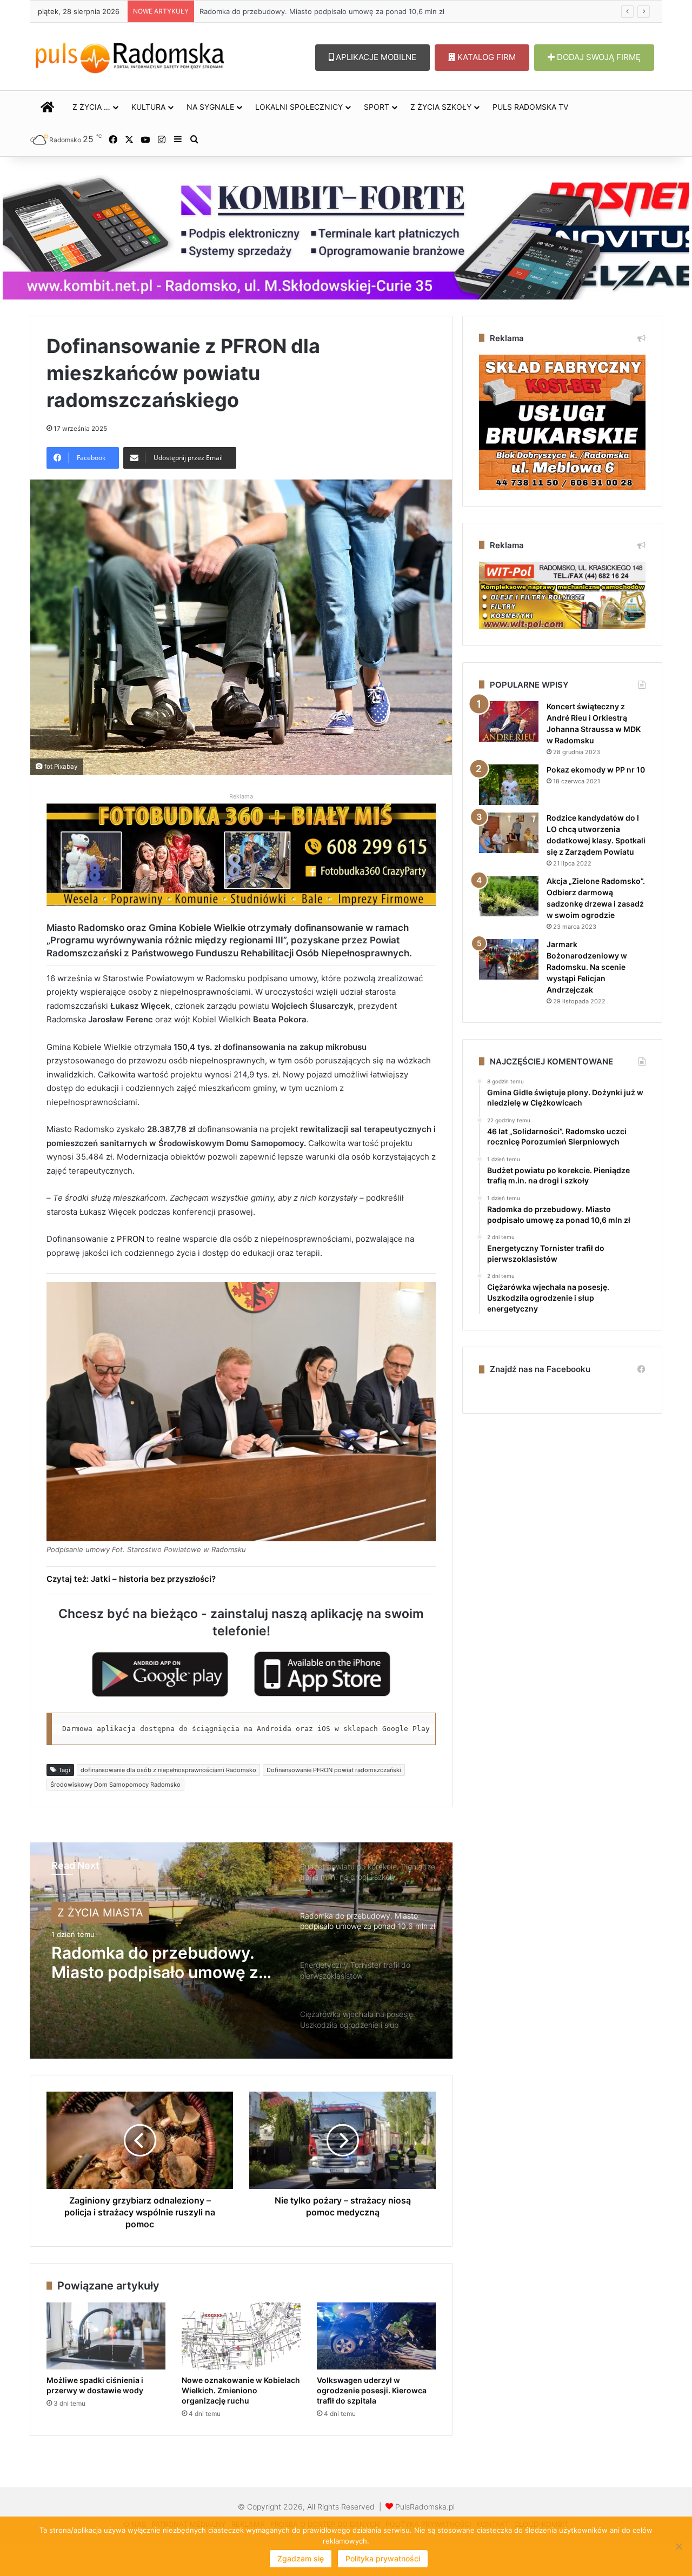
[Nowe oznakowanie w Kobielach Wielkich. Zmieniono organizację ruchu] (241, 2336)
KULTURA (148, 107)
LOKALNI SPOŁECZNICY (299, 107)
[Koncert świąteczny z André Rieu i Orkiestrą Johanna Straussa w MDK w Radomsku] (509, 721)
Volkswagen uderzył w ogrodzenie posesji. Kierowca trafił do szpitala (372, 2390)
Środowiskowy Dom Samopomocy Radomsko (115, 1785)
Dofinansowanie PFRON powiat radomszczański (334, 1770)
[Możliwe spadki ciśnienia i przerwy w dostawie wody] (106, 2336)
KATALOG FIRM (485, 57)
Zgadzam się (301, 2558)
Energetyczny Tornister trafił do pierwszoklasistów (285, 11)
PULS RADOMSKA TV (530, 107)
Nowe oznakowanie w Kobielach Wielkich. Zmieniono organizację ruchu (241, 2390)
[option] (241, 1951)
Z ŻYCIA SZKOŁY (441, 107)
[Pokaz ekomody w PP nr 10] (509, 785)
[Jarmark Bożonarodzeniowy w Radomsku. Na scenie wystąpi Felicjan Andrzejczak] (509, 959)
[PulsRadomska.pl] (130, 56)
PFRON (131, 1239)
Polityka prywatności (383, 2558)
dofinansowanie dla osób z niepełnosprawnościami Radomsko (168, 1770)
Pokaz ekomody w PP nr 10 (596, 770)
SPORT (377, 107)
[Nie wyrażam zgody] (678, 2546)
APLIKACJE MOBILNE (375, 57)
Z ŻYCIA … (91, 107)
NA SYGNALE (210, 107)
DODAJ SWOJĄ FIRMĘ (598, 57)
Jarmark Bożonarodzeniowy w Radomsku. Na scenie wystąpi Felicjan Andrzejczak (587, 967)
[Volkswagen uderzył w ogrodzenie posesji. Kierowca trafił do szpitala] (376, 2336)
